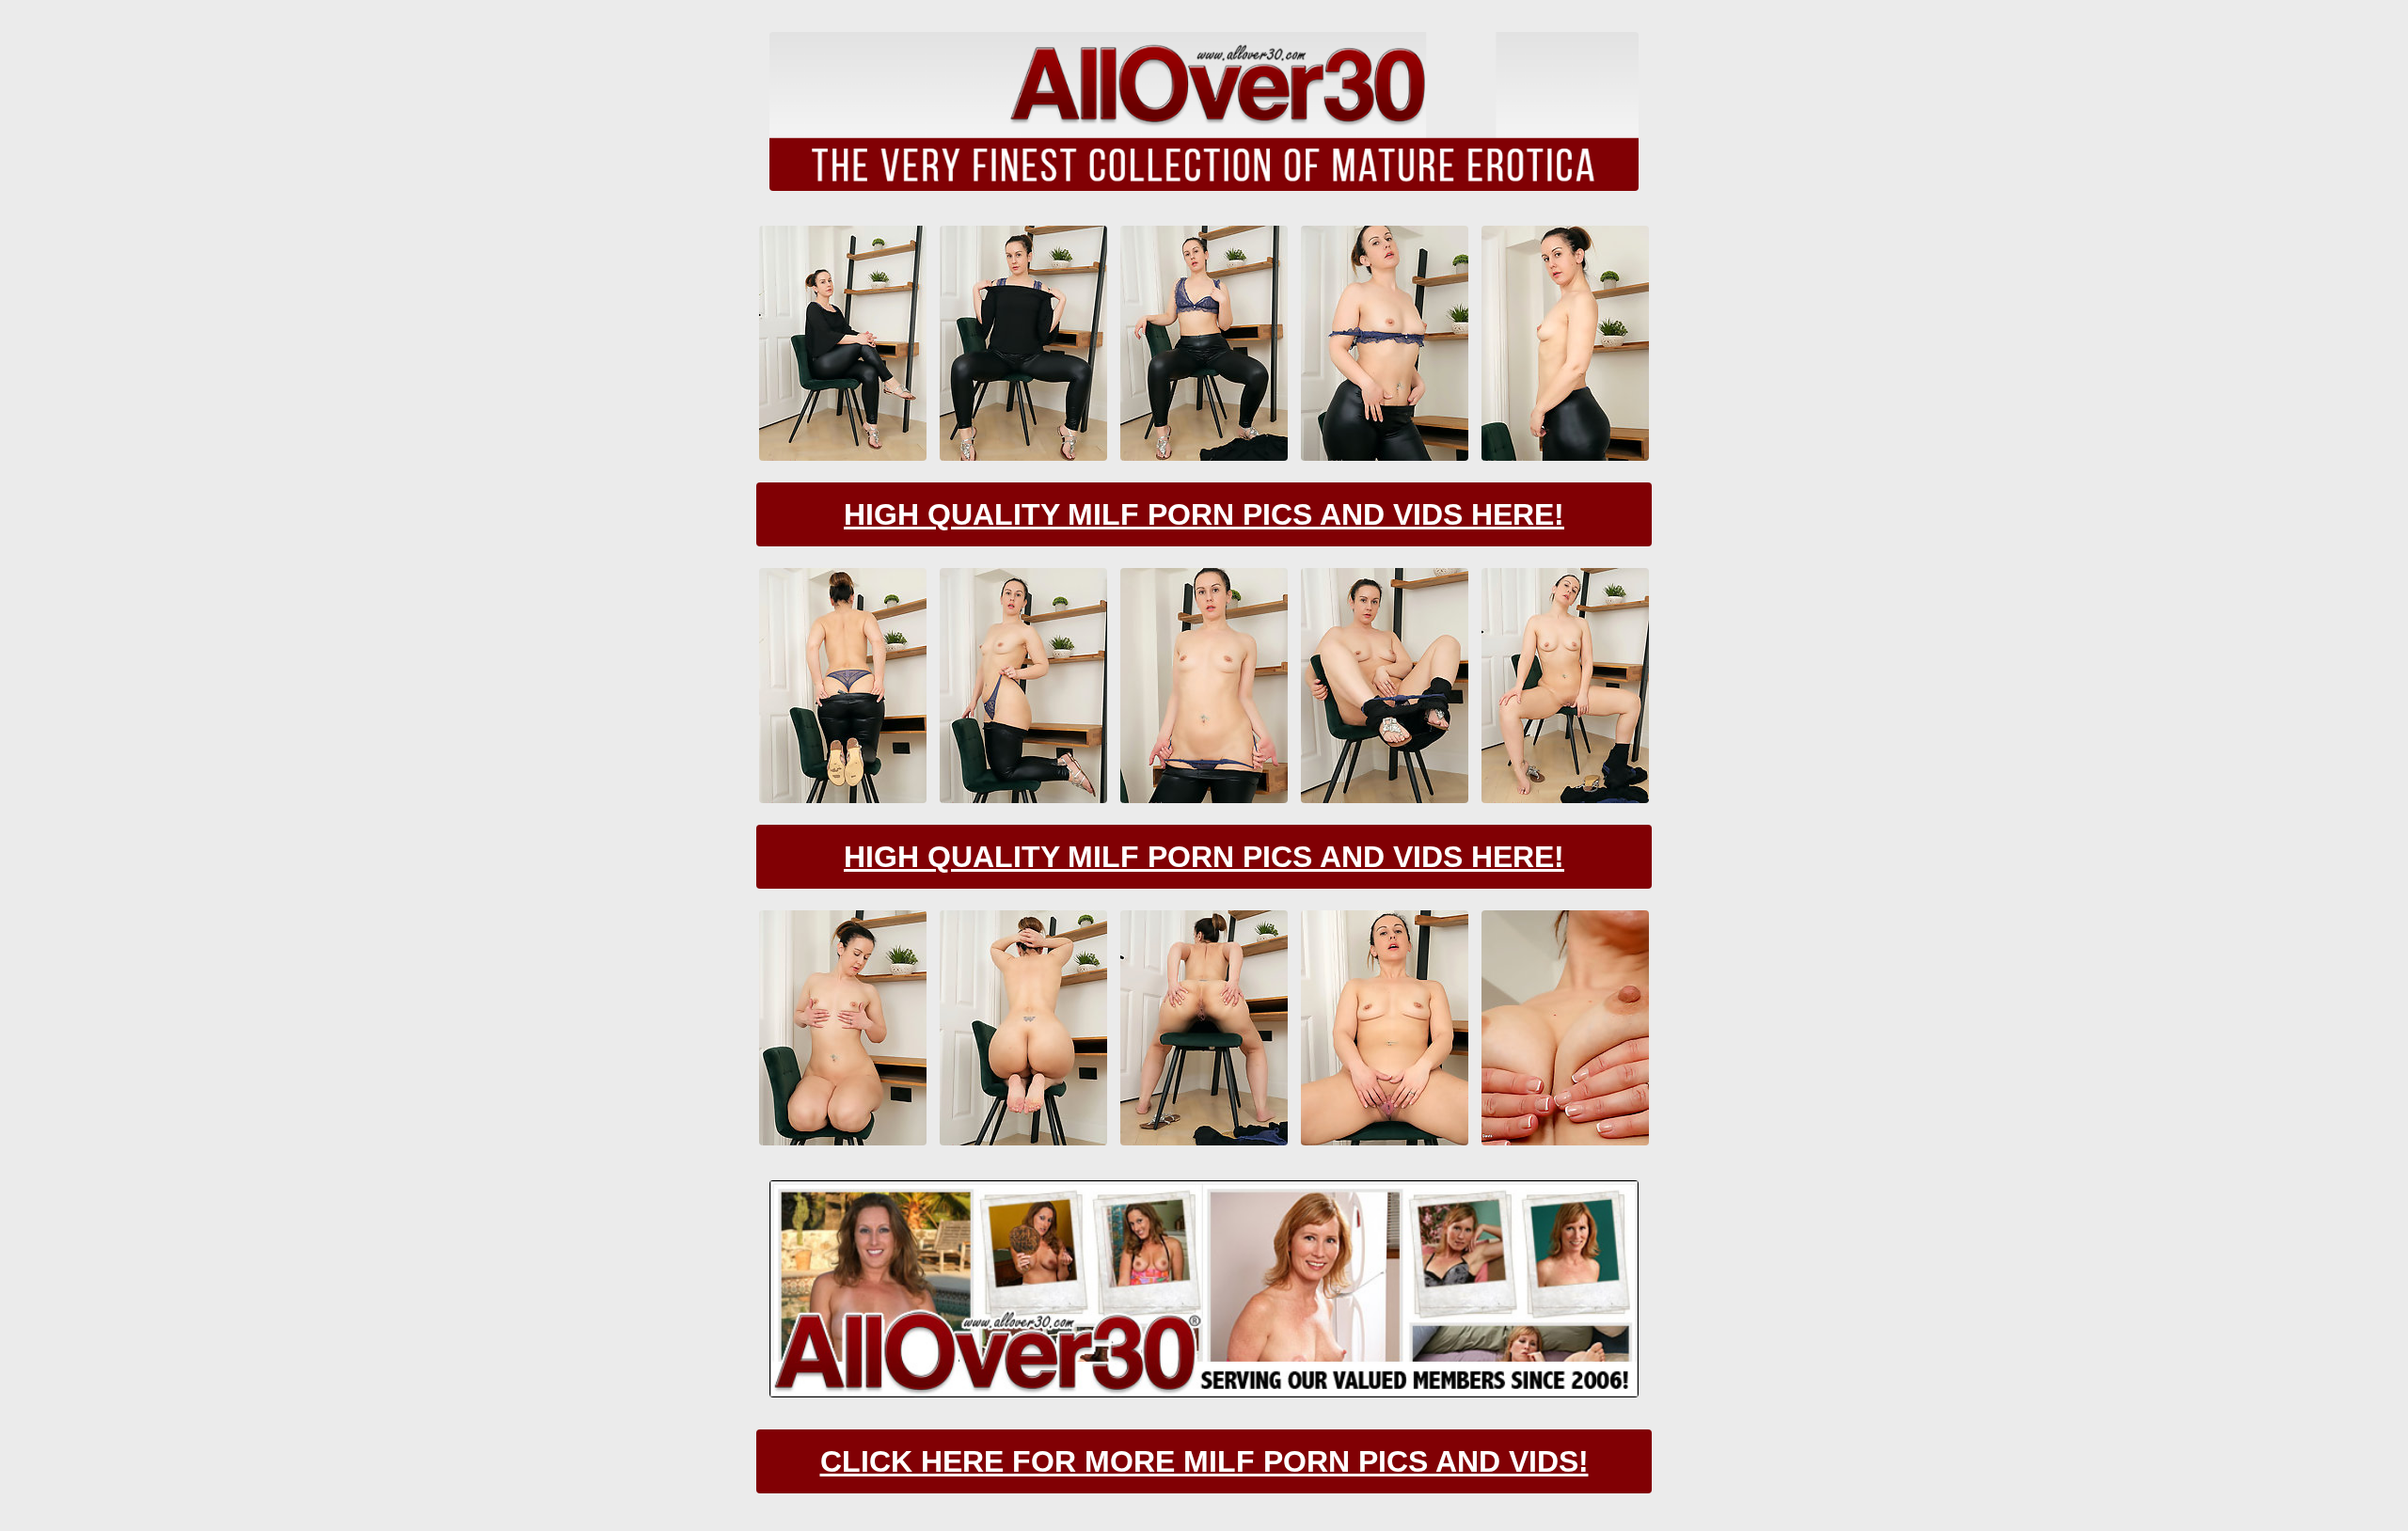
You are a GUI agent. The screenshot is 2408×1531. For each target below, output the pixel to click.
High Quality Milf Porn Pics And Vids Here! (1204, 514)
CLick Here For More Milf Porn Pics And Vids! (1204, 1461)
